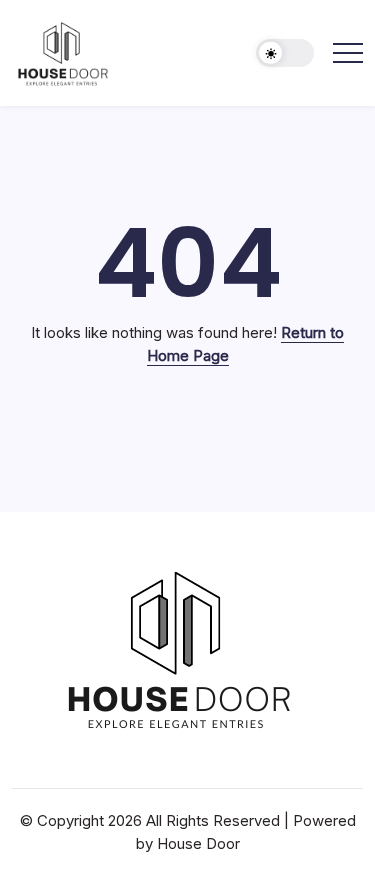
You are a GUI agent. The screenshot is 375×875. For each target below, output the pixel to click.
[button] (285, 53)
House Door (198, 843)
